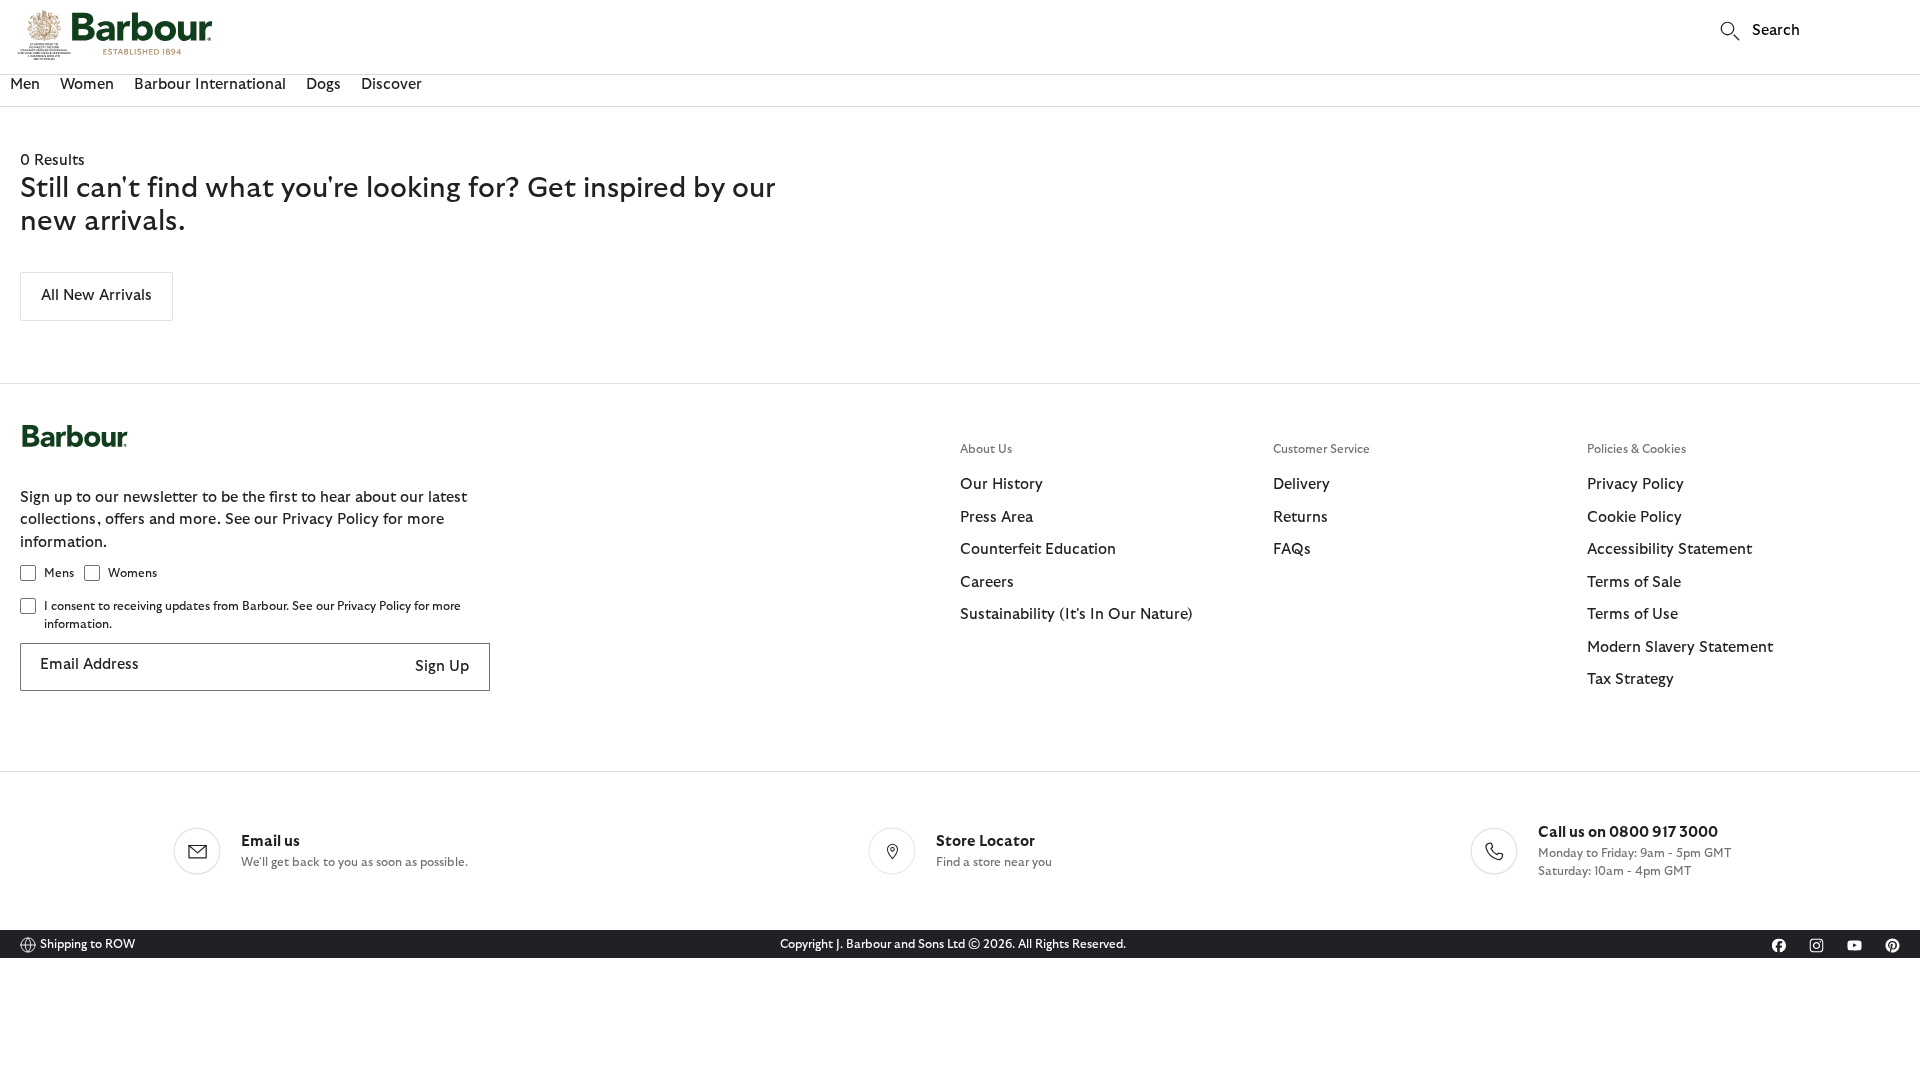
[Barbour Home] (115, 35)
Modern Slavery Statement (1680, 647)
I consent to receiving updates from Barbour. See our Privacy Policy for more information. (252, 615)
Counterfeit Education (1038, 549)
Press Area (996, 517)
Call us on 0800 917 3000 (1628, 832)
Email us (270, 841)
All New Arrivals (96, 295)
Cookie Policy (1634, 517)
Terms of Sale (1634, 582)
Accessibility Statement (1669, 549)
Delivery (1301, 484)
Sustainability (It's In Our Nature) (1076, 614)
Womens (132, 573)
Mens (59, 573)
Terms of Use (1632, 614)
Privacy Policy (1635, 484)
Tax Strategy (1630, 679)
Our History (1001, 484)
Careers (987, 582)
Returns (1300, 517)
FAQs (1292, 549)
